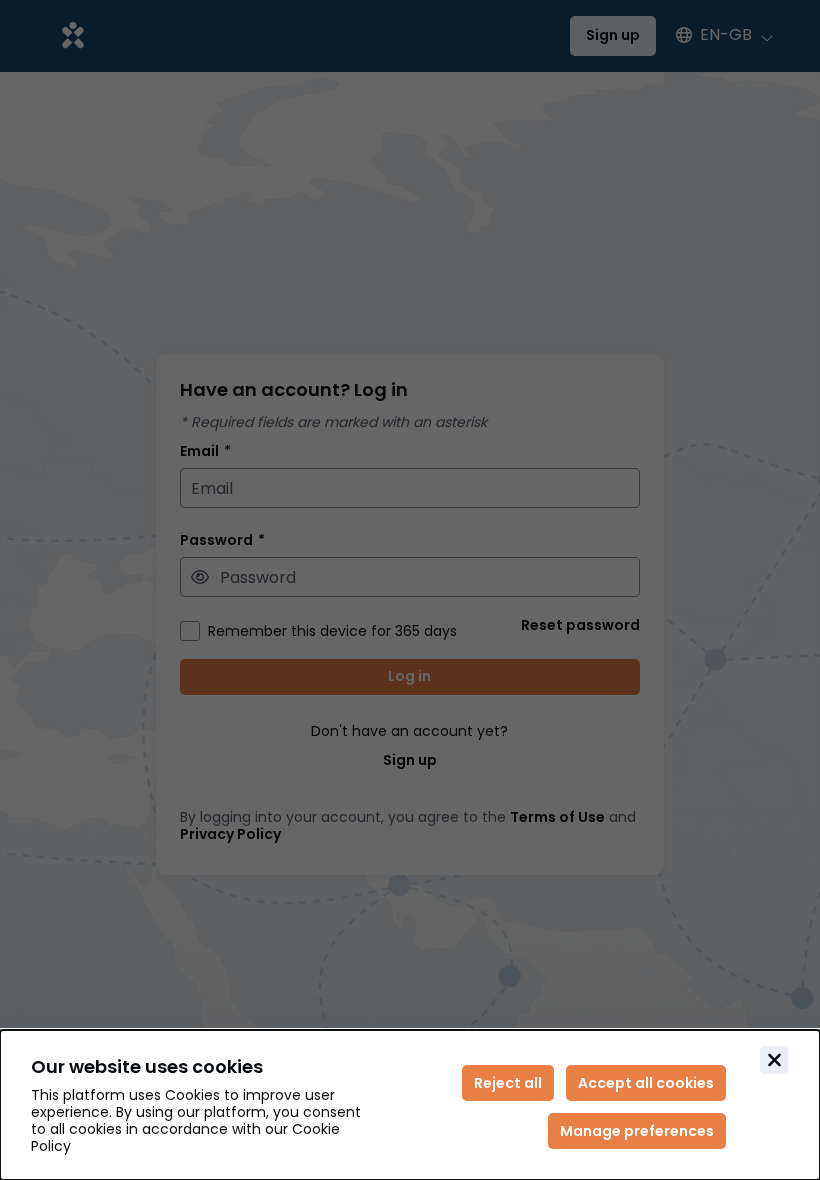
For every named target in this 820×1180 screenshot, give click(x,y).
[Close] (774, 1060)
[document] (410, 1105)
